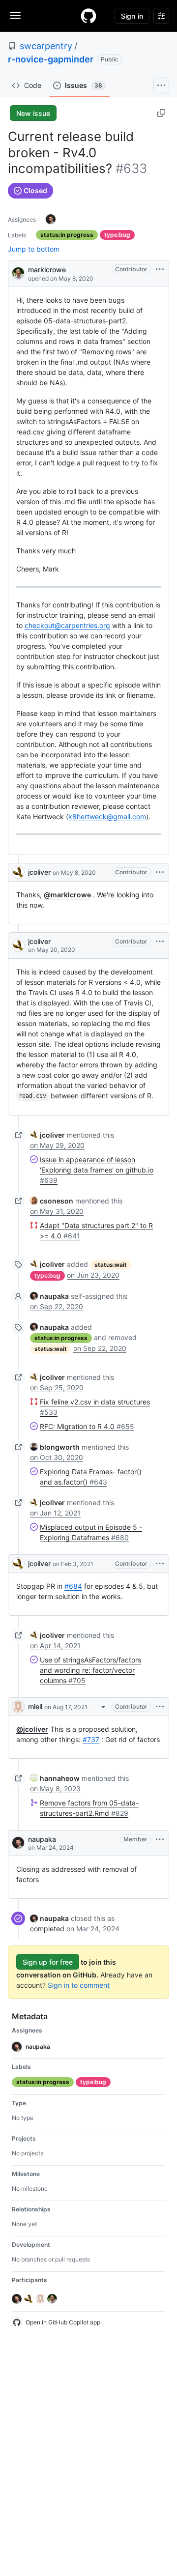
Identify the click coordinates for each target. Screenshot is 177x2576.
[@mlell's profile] (18, 1707)
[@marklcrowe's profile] (18, 272)
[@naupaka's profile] (18, 1843)
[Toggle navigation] (15, 15)
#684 (73, 1586)
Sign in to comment (79, 1985)
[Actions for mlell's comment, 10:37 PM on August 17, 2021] (160, 1707)
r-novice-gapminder (51, 59)
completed (47, 1929)
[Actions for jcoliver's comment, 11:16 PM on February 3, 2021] (160, 1564)
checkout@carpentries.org (67, 625)
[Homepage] (88, 16)
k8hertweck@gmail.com (107, 816)
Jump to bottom (34, 249)
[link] (47, 1135)
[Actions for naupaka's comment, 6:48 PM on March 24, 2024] (160, 1839)
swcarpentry (46, 46)
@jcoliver (32, 1729)
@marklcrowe (67, 895)
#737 (91, 1739)
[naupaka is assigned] (51, 219)
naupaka (42, 1839)
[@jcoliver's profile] (18, 872)
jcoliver (39, 872)
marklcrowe (47, 270)
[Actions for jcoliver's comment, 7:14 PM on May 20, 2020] (160, 942)
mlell (35, 1706)
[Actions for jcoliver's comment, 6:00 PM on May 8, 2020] (160, 872)
